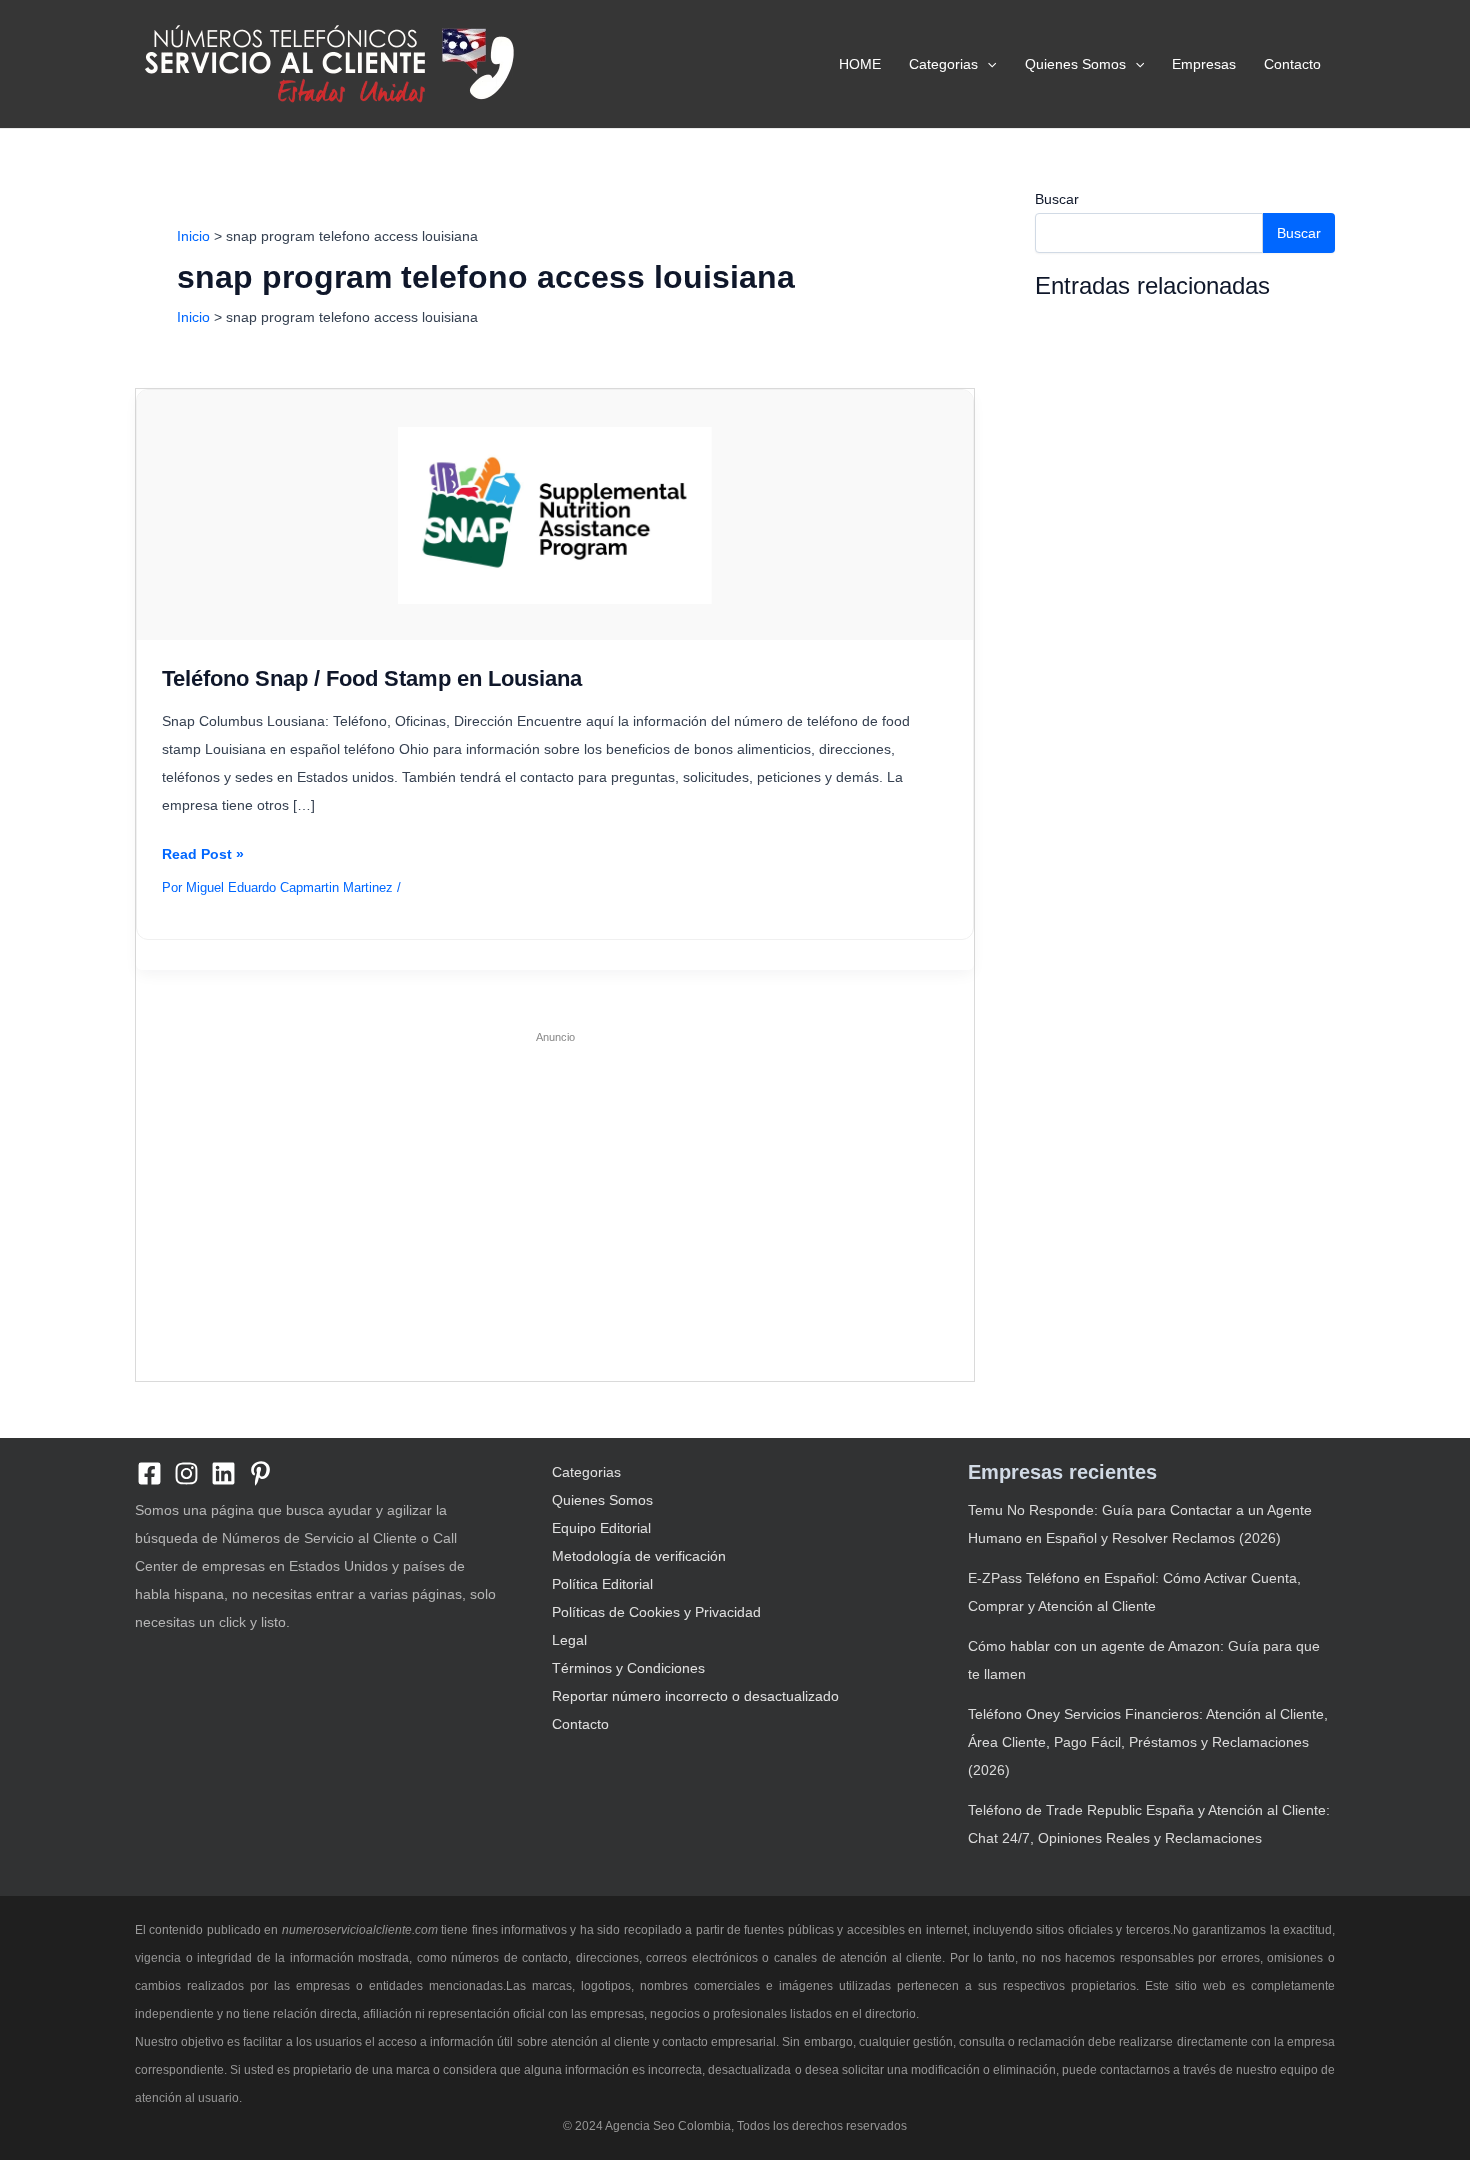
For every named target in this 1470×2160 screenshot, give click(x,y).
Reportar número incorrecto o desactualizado (695, 1696)
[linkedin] (223, 1473)
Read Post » (203, 856)
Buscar (1057, 199)
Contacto (1292, 64)
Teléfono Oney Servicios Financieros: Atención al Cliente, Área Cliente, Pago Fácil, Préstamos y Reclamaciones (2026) (1148, 1742)
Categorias (943, 64)
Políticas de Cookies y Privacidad (656, 1612)
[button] (987, 64)
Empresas (1204, 64)
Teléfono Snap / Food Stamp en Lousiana (372, 678)
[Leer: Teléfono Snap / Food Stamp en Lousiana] (554, 514)
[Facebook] (149, 1473)
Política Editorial (602, 1584)
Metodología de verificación (639, 1556)
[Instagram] (186, 1473)
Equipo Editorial (601, 1528)
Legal (569, 1640)
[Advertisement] (555, 1196)
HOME (860, 64)
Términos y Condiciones (628, 1668)
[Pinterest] (260, 1473)
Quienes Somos (1075, 64)
